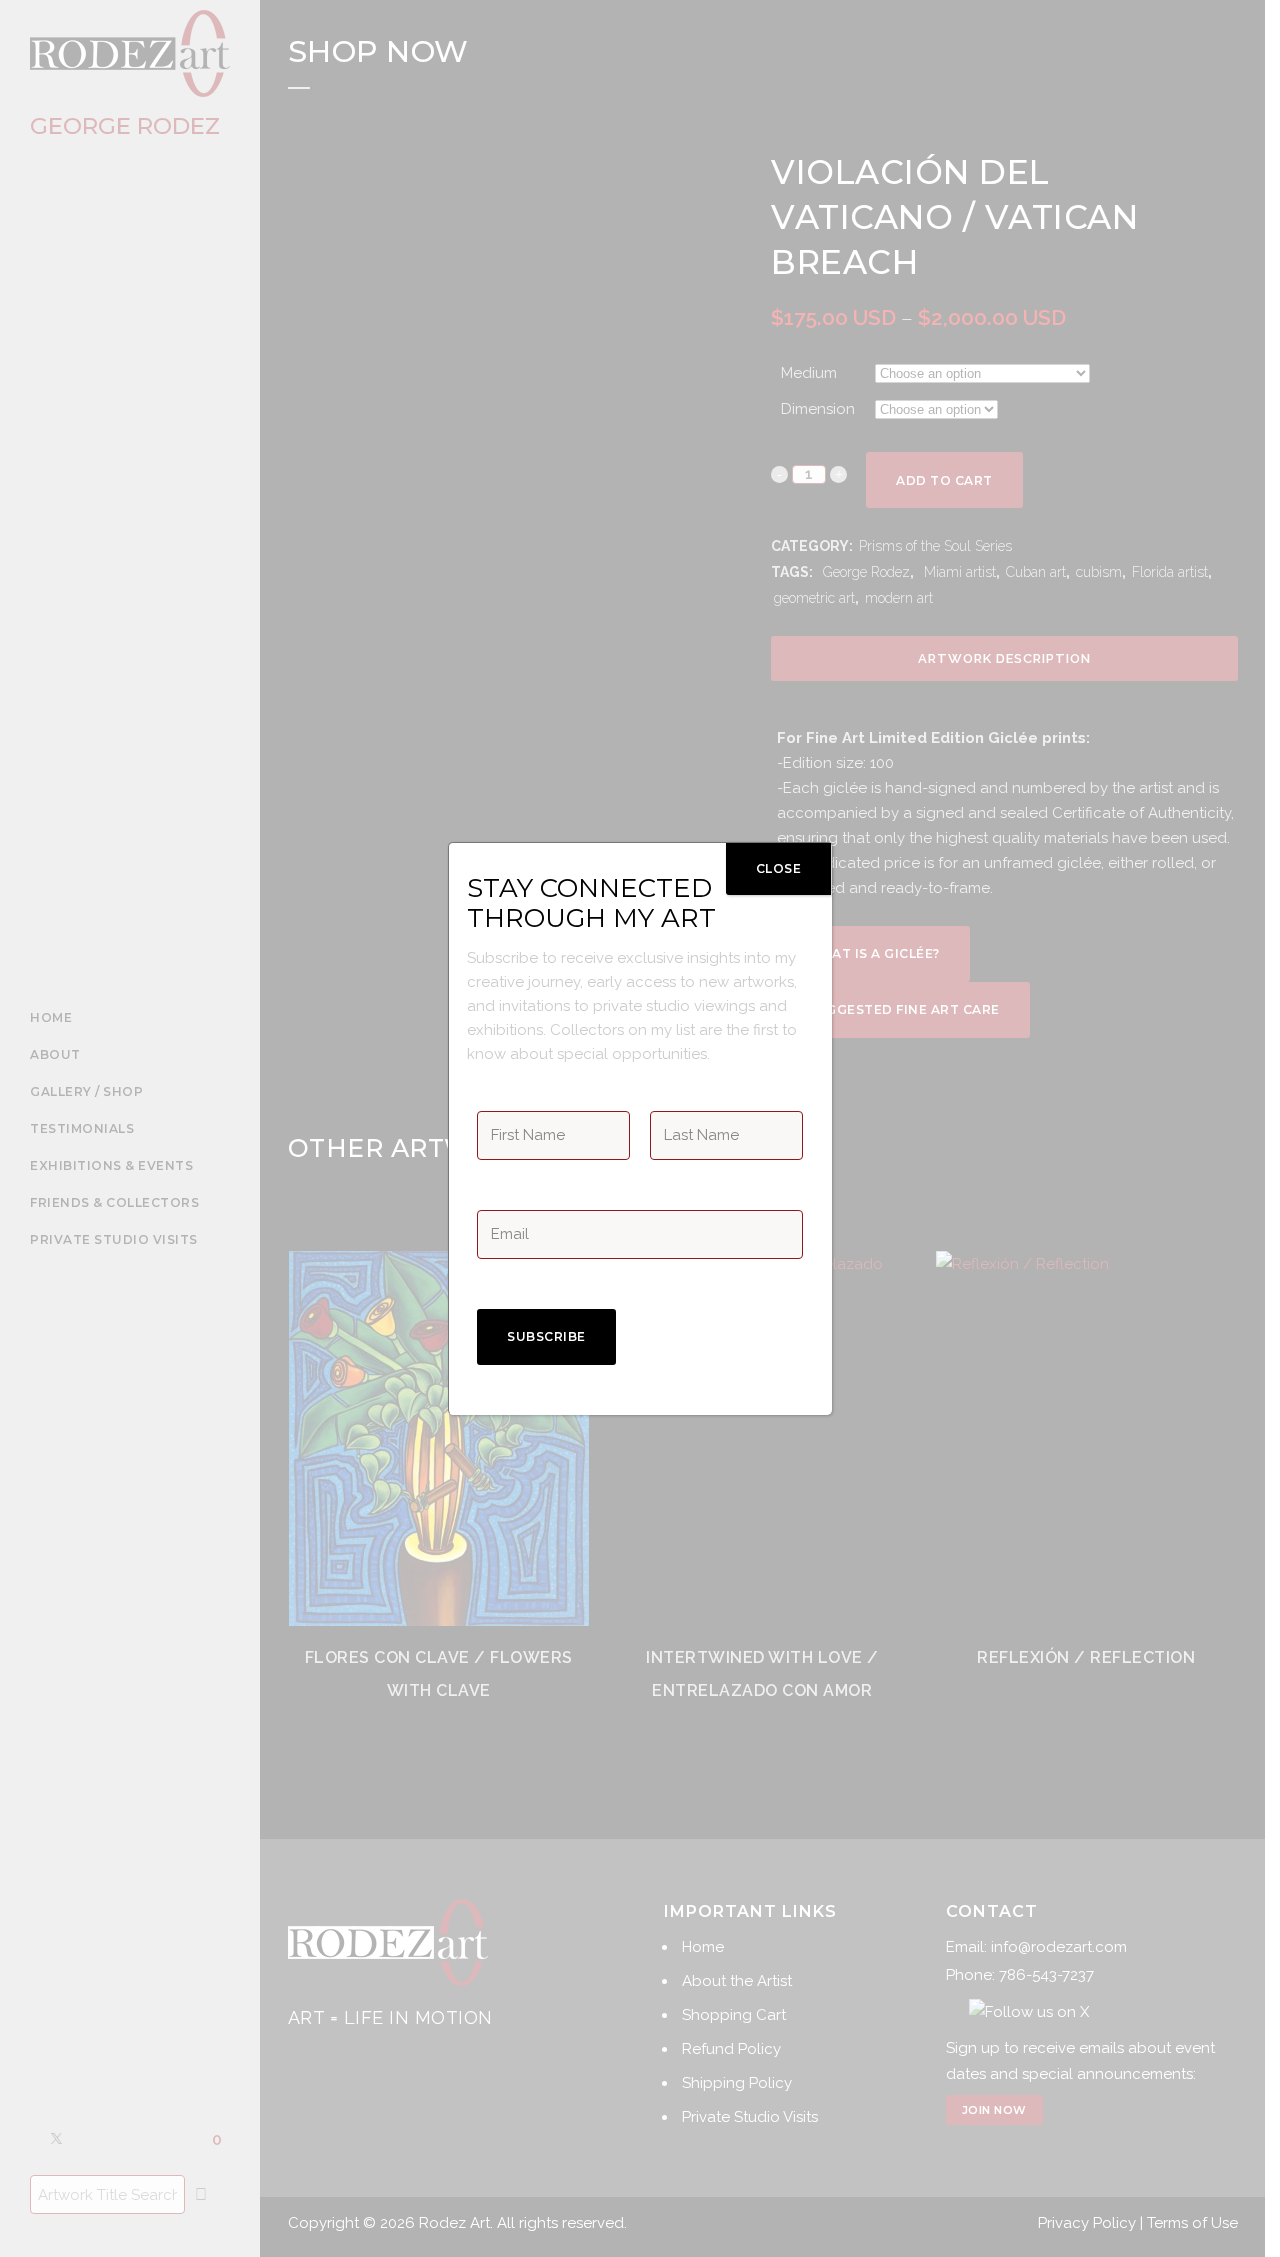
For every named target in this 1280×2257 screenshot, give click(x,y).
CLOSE (779, 868)
